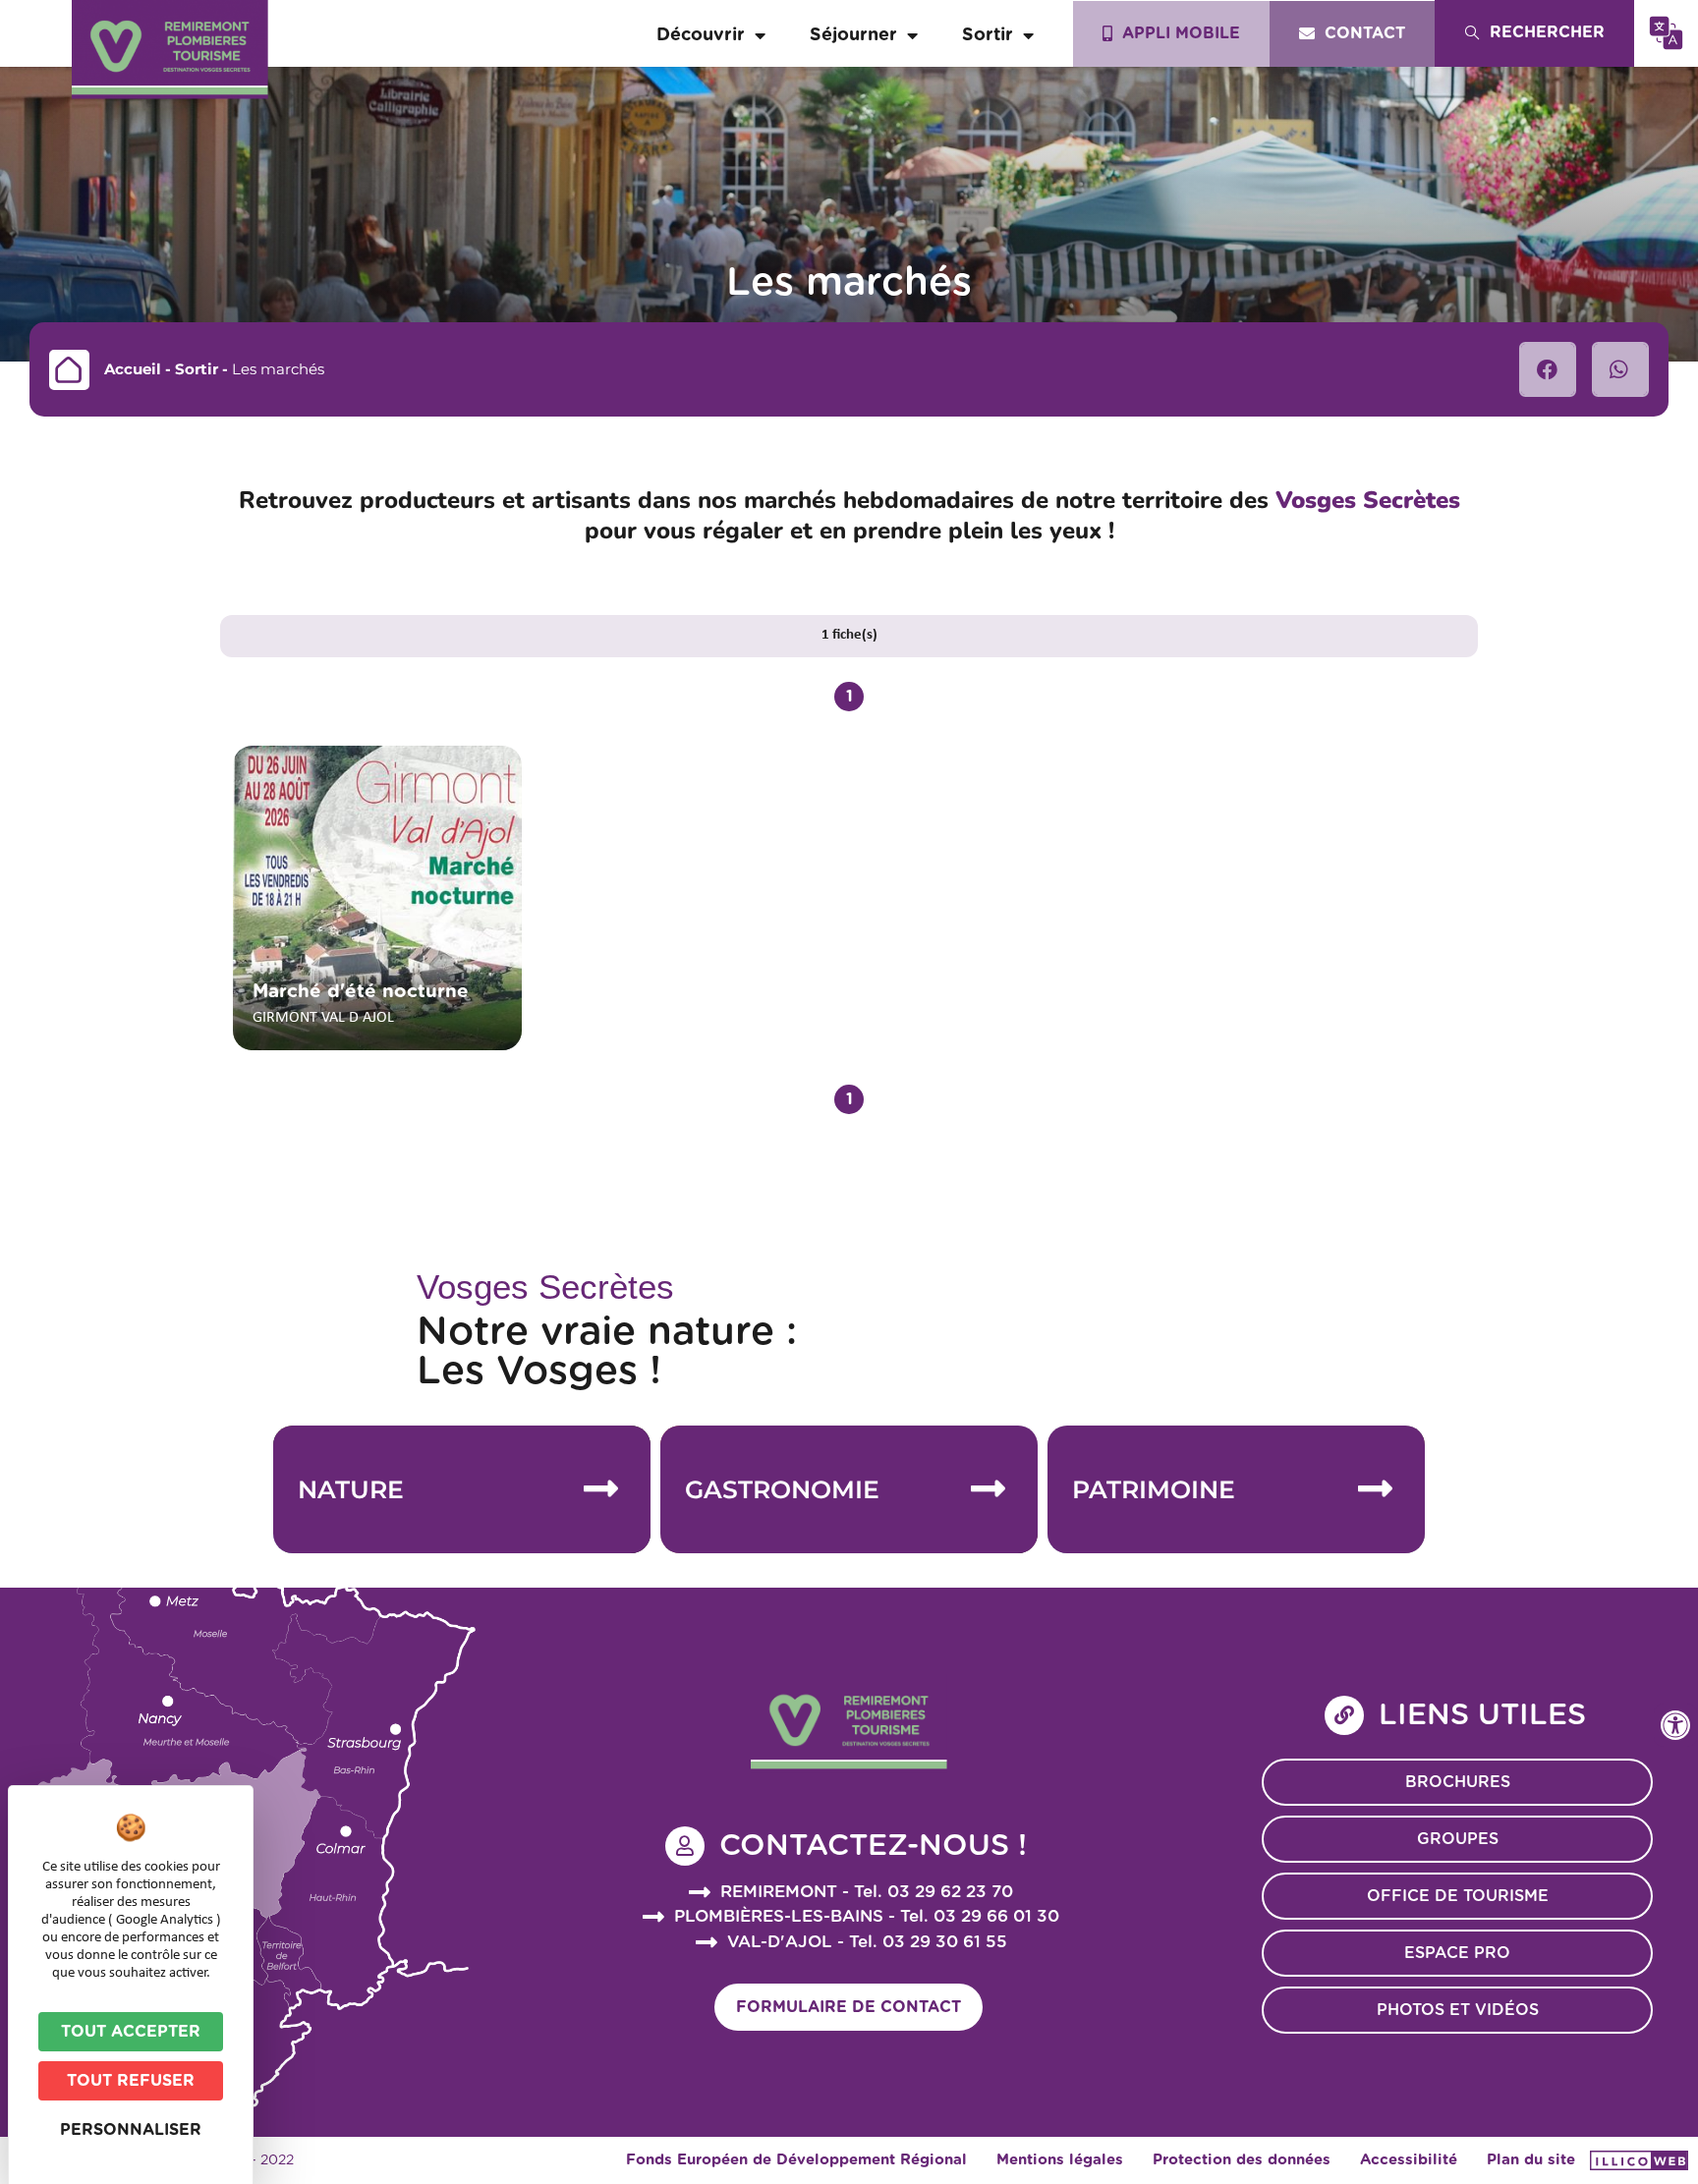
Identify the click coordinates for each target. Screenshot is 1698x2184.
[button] (1548, 369)
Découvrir (701, 35)
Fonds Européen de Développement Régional (796, 2160)
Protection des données (1242, 2160)
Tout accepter (131, 2032)
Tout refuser (131, 2081)
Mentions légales (1060, 2160)
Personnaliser (131, 2130)
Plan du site (1531, 2160)
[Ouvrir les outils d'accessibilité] (1675, 1725)
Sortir (988, 35)
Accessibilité (1409, 2160)
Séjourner (853, 35)
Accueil (133, 369)
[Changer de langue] (1666, 33)
